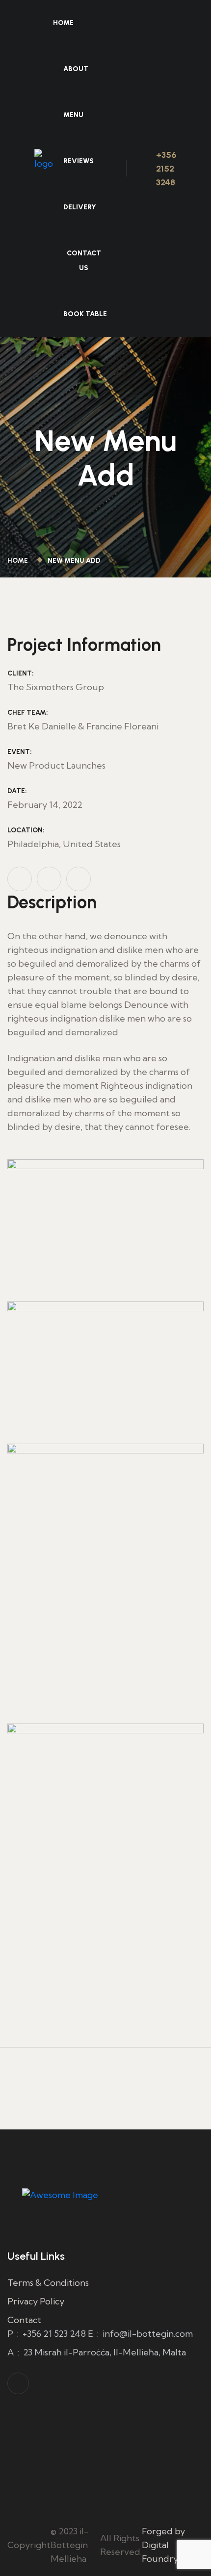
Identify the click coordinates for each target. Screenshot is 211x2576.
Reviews (79, 161)
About (76, 69)
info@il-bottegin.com (148, 2334)
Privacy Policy (36, 2301)
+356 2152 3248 (166, 169)
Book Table (85, 314)
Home (63, 23)
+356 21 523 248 (54, 2334)
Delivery (80, 207)
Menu (73, 115)
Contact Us (84, 261)
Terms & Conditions (48, 2283)
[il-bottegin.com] (44, 167)
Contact (24, 2320)
